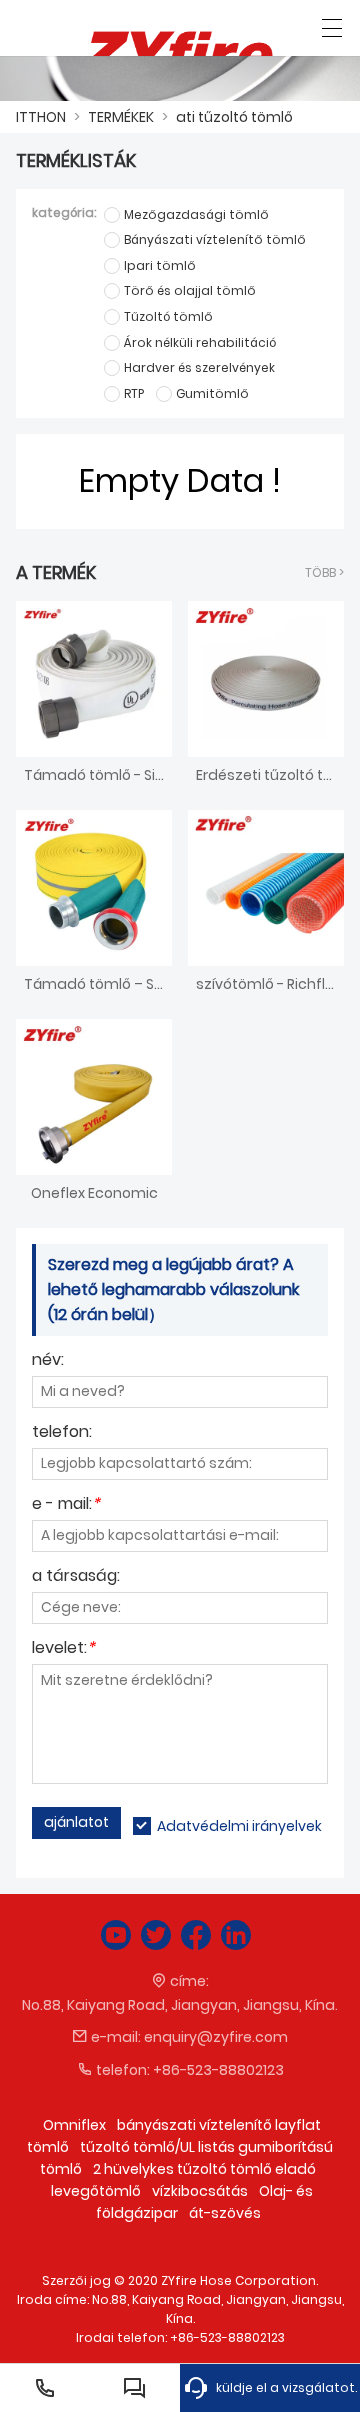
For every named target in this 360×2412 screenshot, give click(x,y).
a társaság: (76, 1577)
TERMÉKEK (121, 117)
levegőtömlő (96, 2191)
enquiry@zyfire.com (216, 2037)
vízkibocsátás (200, 2191)
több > (324, 572)
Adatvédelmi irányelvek (239, 1826)
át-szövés (225, 2213)
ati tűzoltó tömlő (234, 117)
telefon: (62, 1433)
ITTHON (41, 117)
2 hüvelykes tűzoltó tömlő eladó (204, 2169)
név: (48, 1361)
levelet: (63, 1649)
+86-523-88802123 (218, 2070)
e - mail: (66, 1505)
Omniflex (74, 2125)
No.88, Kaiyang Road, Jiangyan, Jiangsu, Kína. (180, 2005)
